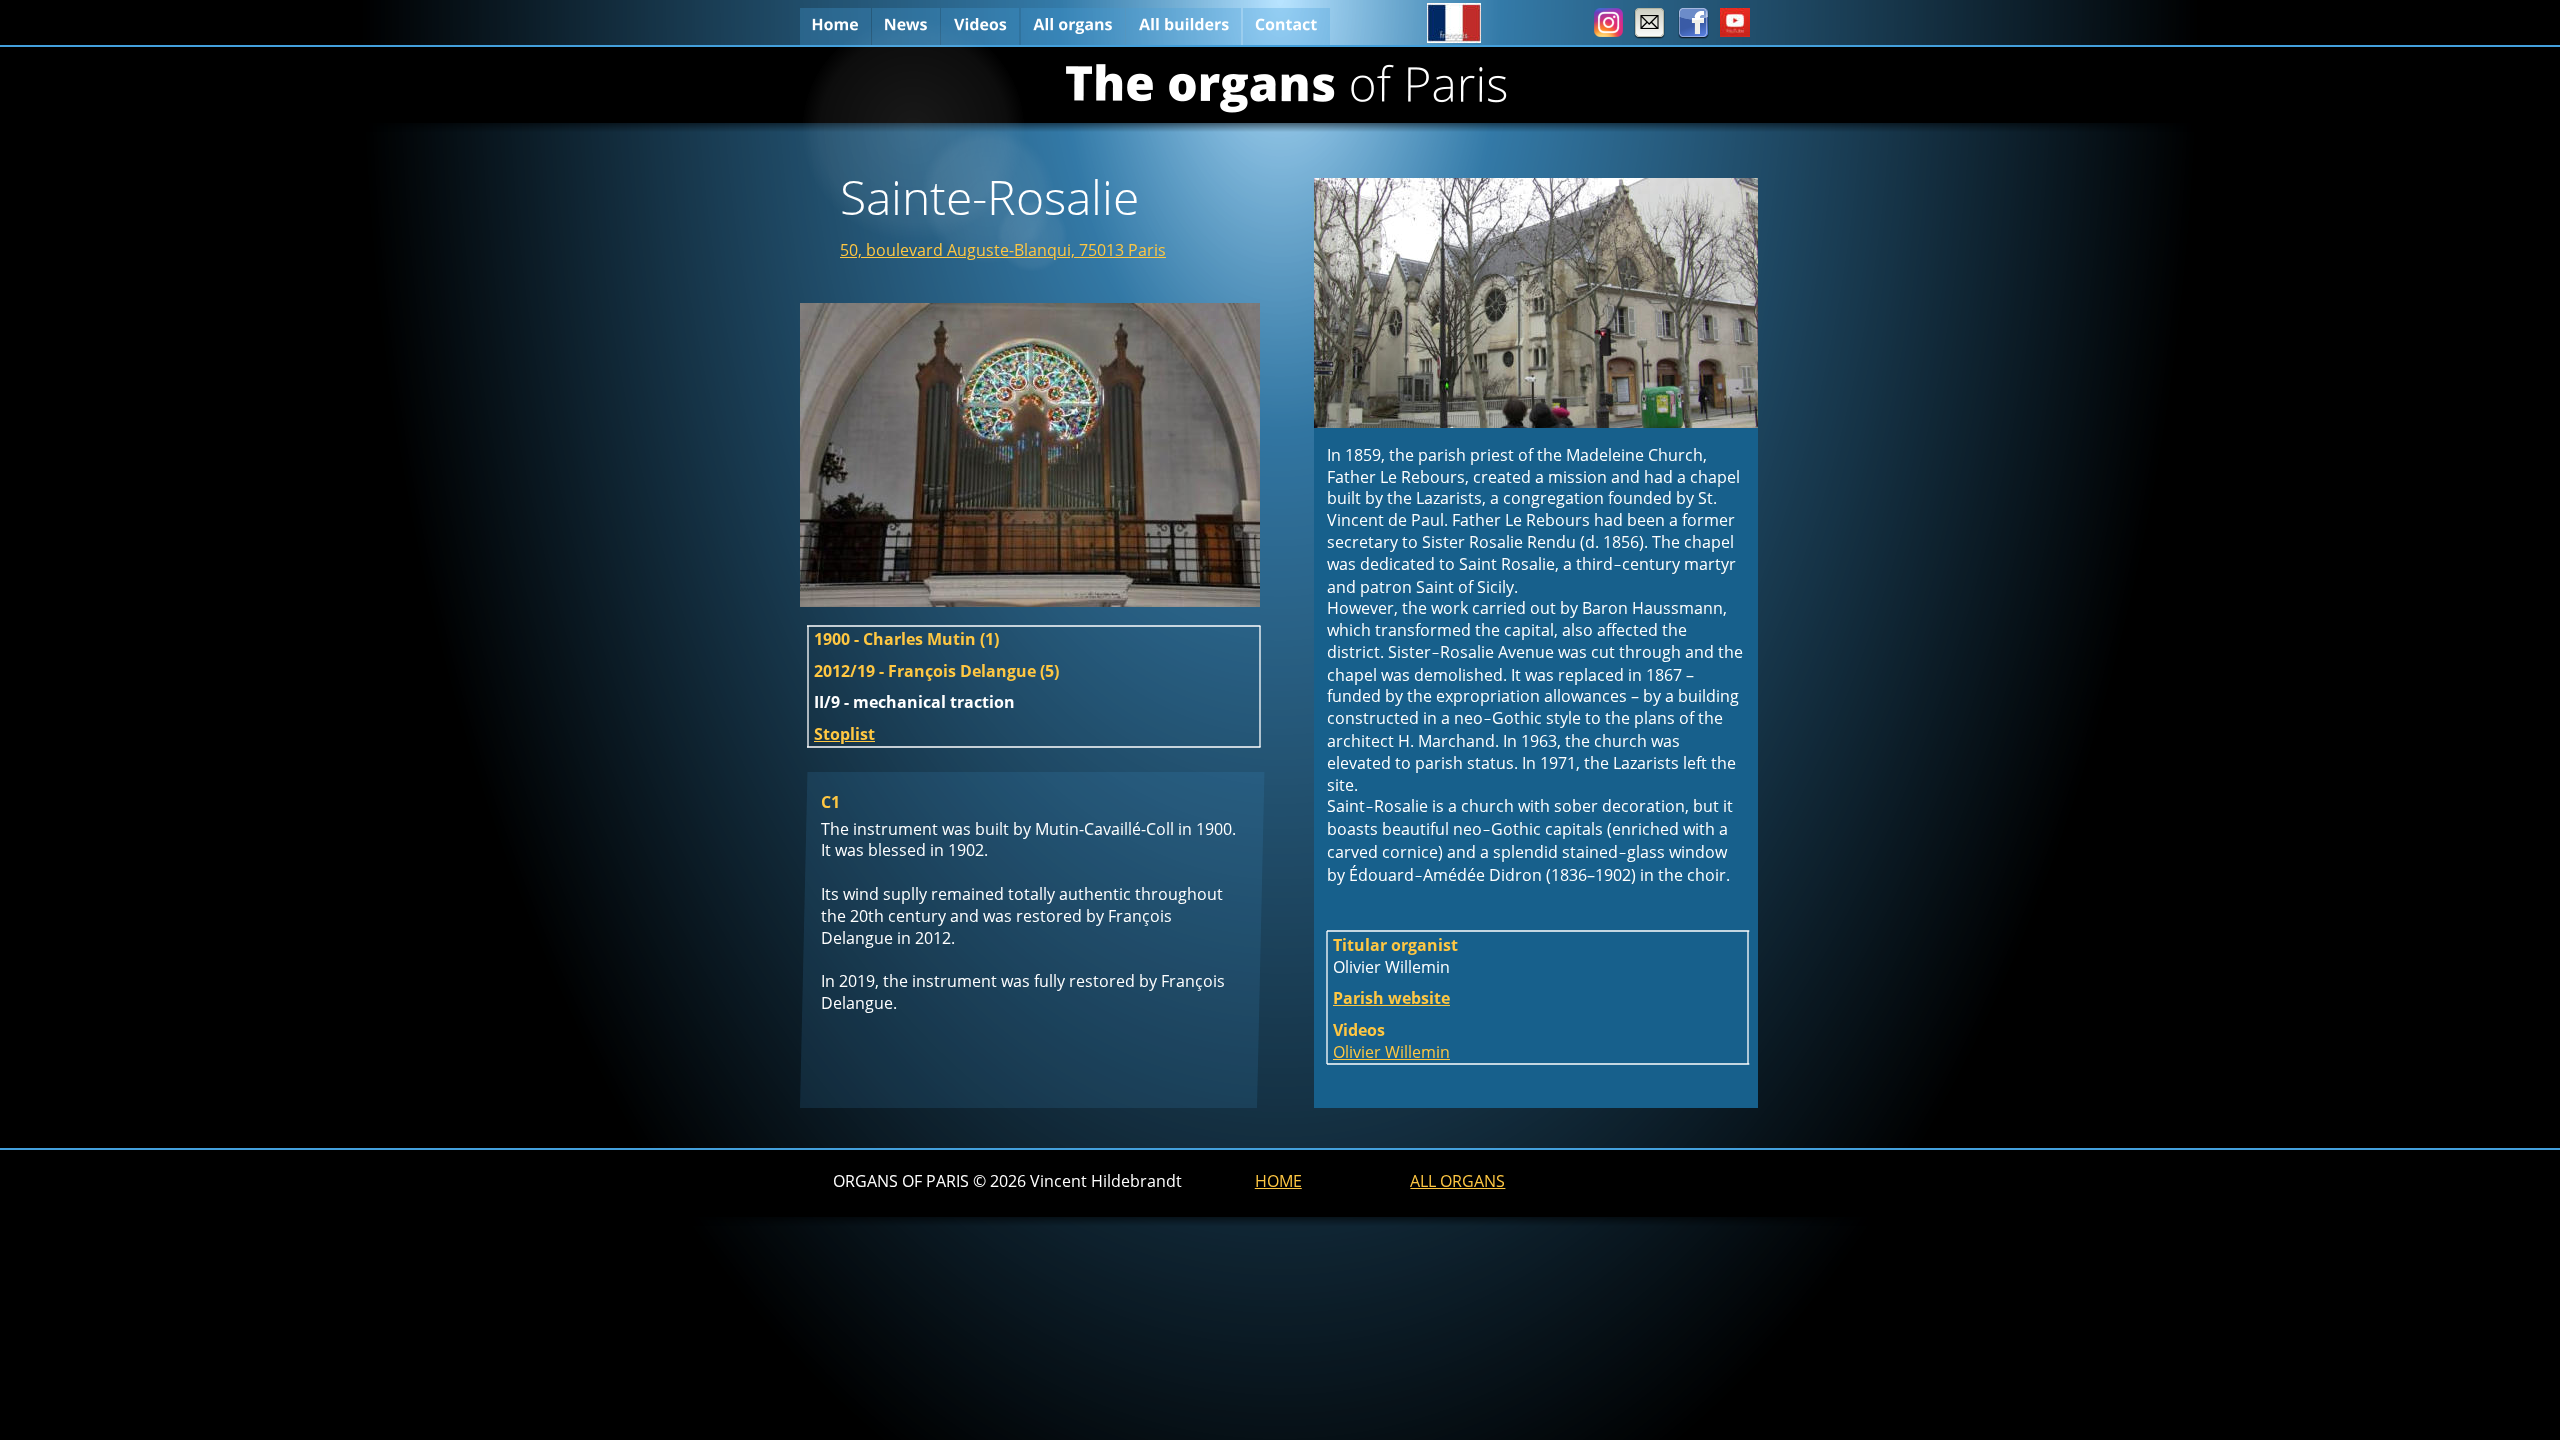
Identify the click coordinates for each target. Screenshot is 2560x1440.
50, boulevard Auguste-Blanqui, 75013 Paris (1003, 250)
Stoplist (844, 734)
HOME (1278, 1181)
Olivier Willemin (1391, 1052)
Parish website (1391, 998)
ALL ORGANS (1457, 1181)
